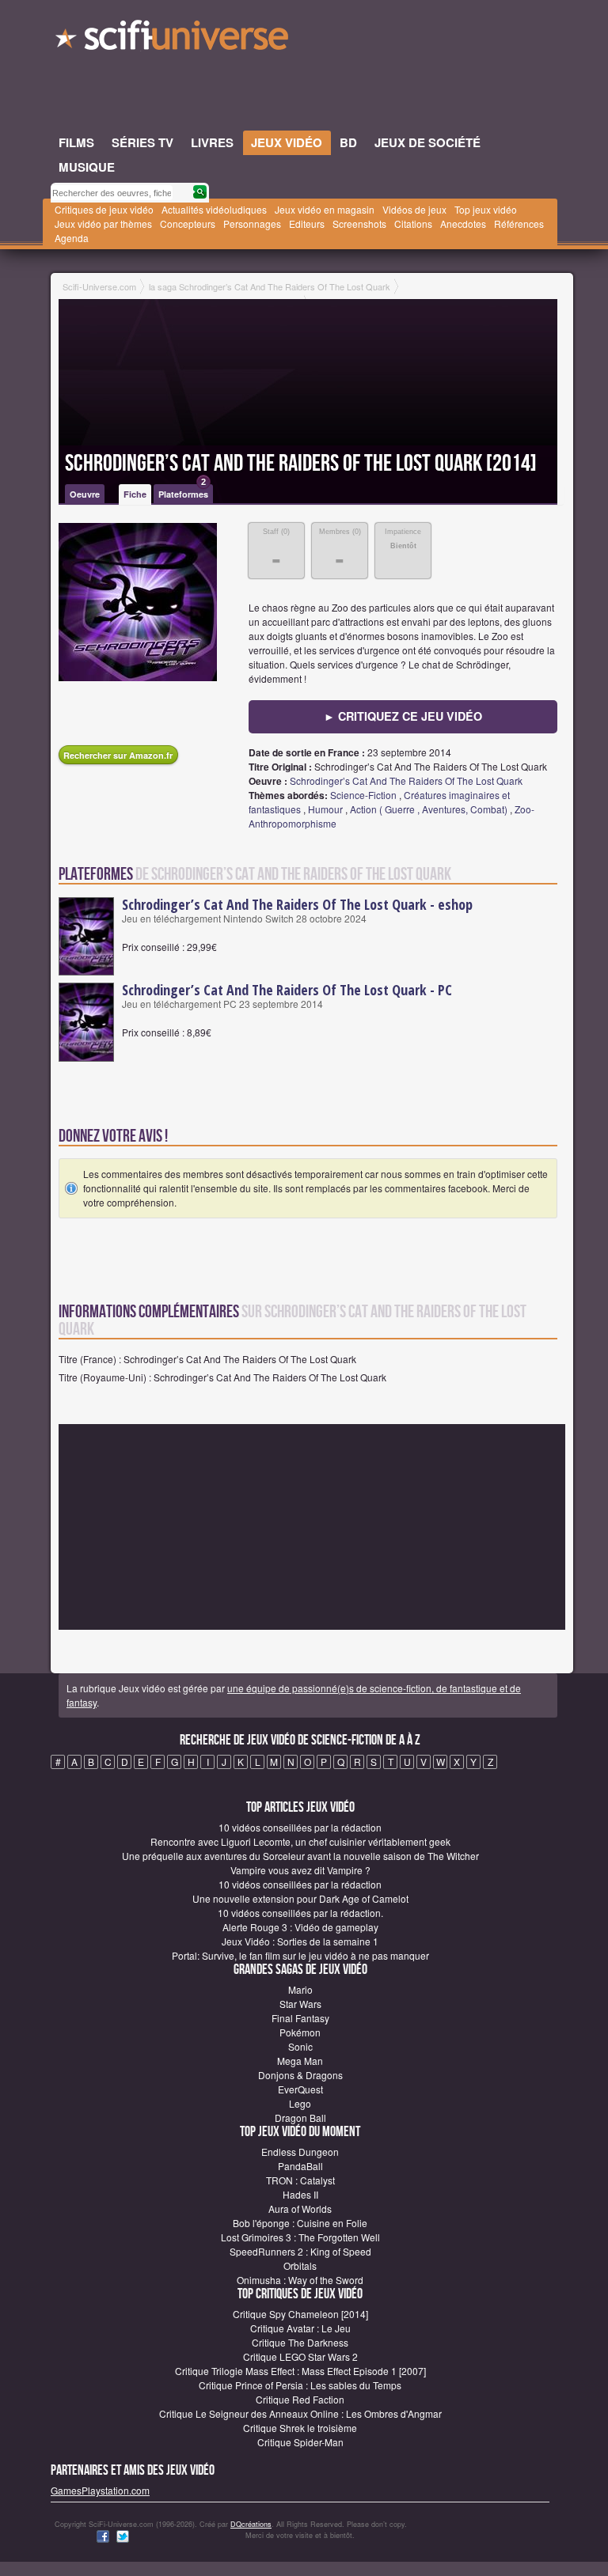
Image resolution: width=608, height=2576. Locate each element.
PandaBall (300, 2166)
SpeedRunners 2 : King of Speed (300, 2251)
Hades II (300, 2194)
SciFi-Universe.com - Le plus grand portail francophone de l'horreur (173, 40)
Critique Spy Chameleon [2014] (300, 2314)
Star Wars (300, 2004)
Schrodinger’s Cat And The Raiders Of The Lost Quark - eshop (297, 904)
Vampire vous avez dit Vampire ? (300, 1870)
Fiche (135, 494)
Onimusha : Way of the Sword (300, 2280)
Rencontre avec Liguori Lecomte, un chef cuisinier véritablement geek (300, 1841)
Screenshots (359, 224)
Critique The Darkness (300, 2342)
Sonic (300, 2046)
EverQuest (300, 2089)
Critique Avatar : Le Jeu (300, 2328)
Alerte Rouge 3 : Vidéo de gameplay (300, 1927)
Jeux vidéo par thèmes (103, 224)
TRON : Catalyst (300, 2180)
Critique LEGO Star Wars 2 (300, 2356)
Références (519, 224)
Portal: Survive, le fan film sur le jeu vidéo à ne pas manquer (300, 1955)
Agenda (72, 238)
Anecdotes (463, 224)
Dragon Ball (300, 2118)
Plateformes (183, 492)
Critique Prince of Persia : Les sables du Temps (300, 2385)
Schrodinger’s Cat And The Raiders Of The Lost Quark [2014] (301, 464)
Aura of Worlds (300, 2209)
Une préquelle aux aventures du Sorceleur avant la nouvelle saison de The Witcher (300, 1856)
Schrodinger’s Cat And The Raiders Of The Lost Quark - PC (287, 990)
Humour (325, 809)
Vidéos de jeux (414, 209)
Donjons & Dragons (300, 2075)
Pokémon (300, 2032)
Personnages (252, 224)
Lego (300, 2103)
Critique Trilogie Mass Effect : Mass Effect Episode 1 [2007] (300, 2371)
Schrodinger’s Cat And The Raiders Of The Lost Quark (406, 780)
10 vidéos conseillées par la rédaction (300, 1827)
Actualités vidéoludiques (214, 209)
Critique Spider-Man (300, 2442)
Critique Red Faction (300, 2399)
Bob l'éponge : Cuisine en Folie (300, 2223)
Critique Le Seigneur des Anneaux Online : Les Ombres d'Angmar (300, 2413)
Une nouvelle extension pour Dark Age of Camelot (300, 1898)
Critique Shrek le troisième (300, 2428)
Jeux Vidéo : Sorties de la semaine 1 (300, 1941)
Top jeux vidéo (486, 209)
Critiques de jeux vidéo (104, 209)
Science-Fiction (363, 795)
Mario (300, 1989)
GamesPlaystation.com (100, 2490)
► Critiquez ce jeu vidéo (403, 716)
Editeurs (307, 224)
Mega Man (300, 2061)
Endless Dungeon (300, 2152)
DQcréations (251, 2524)
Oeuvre (85, 494)
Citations (413, 224)
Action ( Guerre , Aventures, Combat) (429, 809)
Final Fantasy (300, 2018)
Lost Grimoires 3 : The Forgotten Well (300, 2237)
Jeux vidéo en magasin (325, 209)
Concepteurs (188, 224)
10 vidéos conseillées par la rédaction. (300, 1913)
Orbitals (300, 2265)
